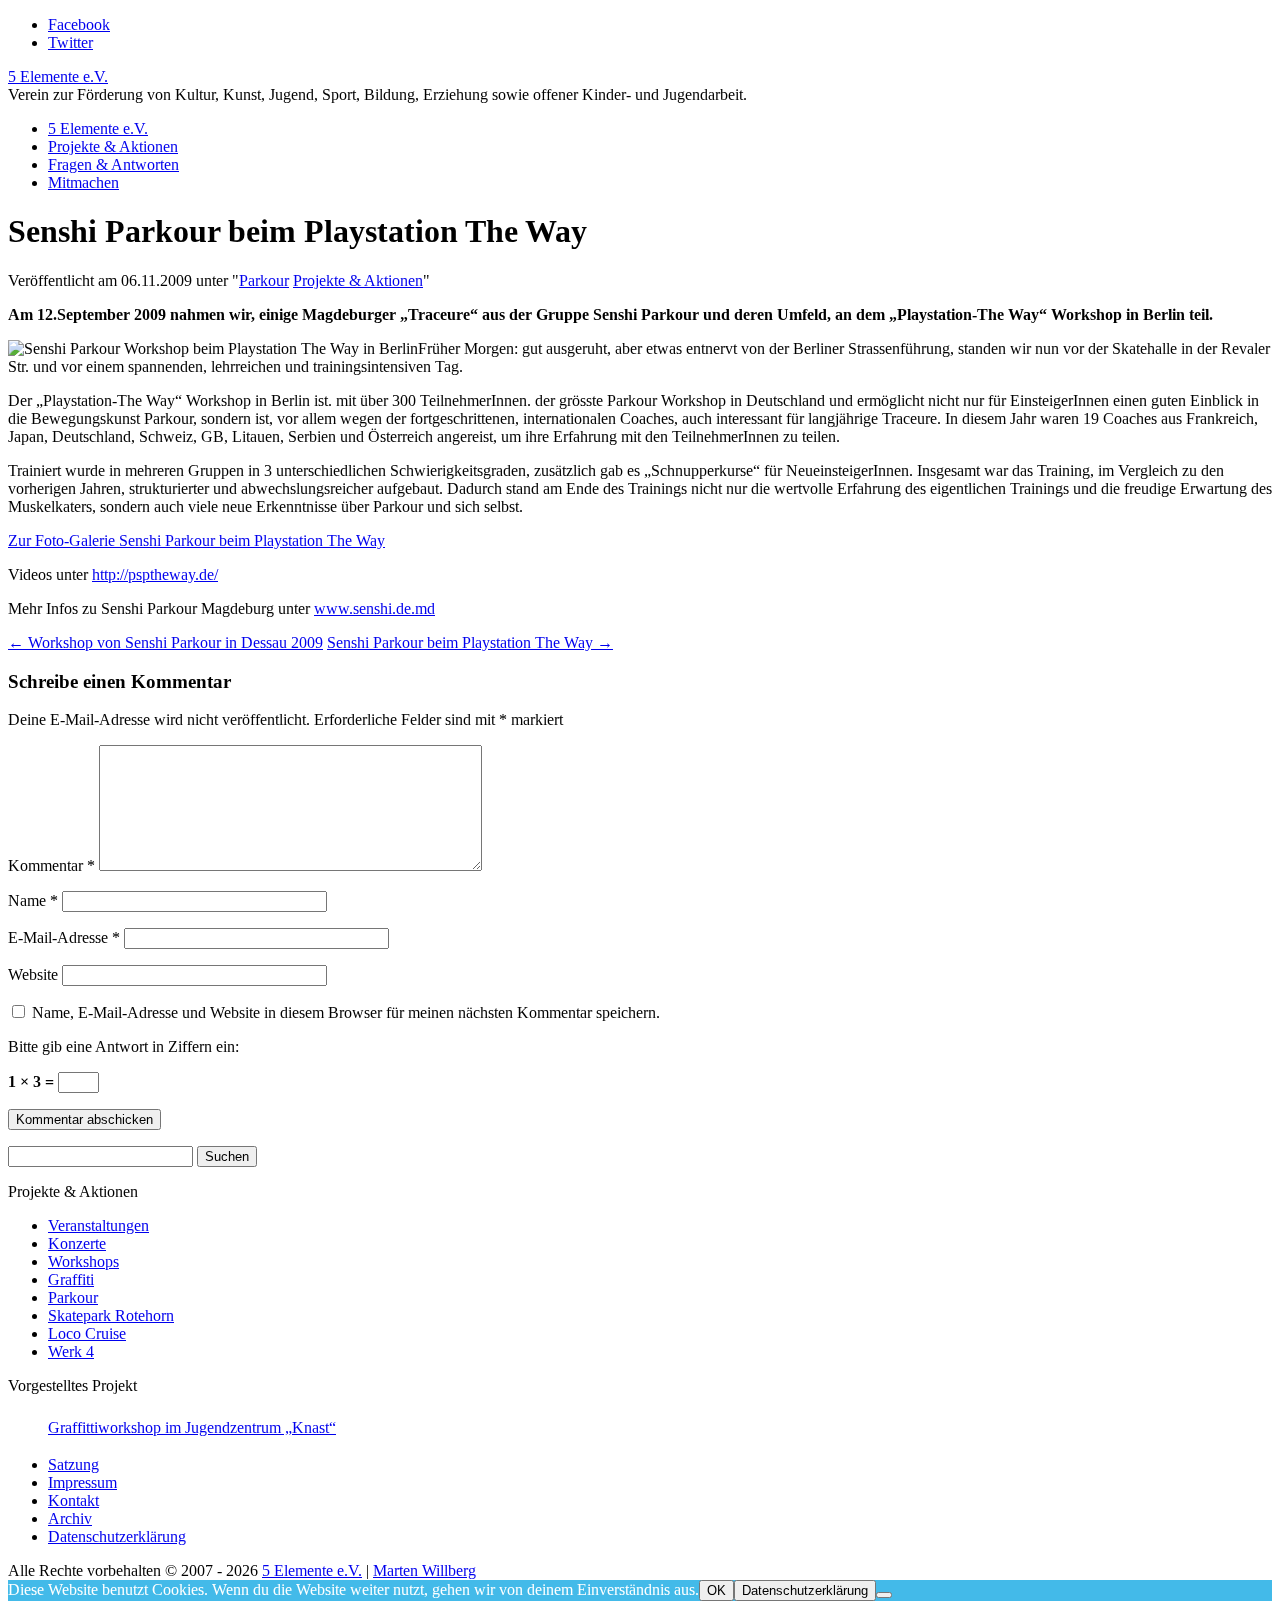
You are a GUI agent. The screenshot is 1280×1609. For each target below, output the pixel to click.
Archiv (70, 1518)
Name (33, 900)
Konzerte (77, 1243)
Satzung (73, 1464)
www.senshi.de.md (374, 608)
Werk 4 (71, 1351)
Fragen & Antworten (113, 164)
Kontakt (73, 1500)
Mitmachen (83, 182)
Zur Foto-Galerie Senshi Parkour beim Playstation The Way (196, 540)
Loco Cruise (87, 1333)
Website (33, 974)
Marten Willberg (424, 1570)
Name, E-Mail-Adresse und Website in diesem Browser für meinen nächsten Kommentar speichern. (346, 1012)
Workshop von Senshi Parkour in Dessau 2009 (165, 642)
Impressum (82, 1482)
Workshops (83, 1261)
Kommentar (51, 865)
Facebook (79, 24)
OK (716, 1590)
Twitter (70, 42)
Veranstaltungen (98, 1225)
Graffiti (71, 1279)
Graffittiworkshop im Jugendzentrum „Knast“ (192, 1427)
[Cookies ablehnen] (884, 1595)
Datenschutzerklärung (117, 1536)
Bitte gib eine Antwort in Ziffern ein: (123, 1046)
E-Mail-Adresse (64, 937)
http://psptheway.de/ (155, 574)
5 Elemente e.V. (58, 76)
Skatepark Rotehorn (111, 1315)
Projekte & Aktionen (113, 146)
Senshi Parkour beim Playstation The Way (470, 642)
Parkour (264, 280)
